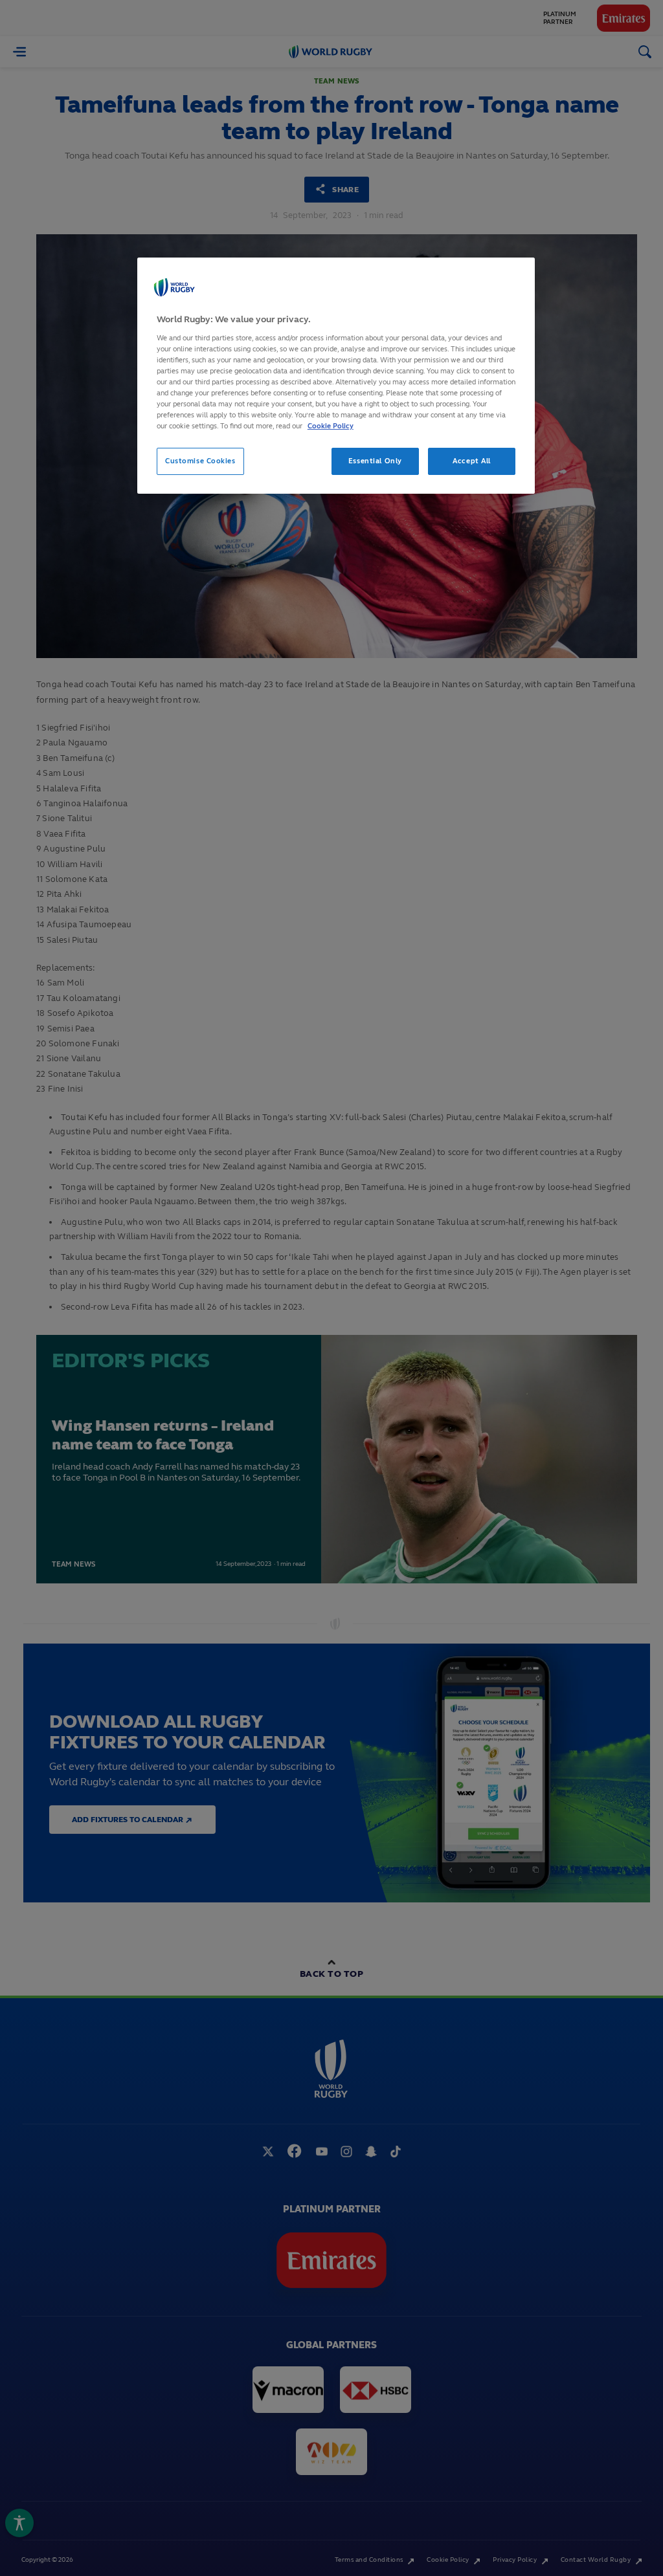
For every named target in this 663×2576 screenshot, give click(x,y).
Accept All (472, 461)
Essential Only (375, 461)
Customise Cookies (200, 461)
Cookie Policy (331, 426)
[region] (336, 376)
